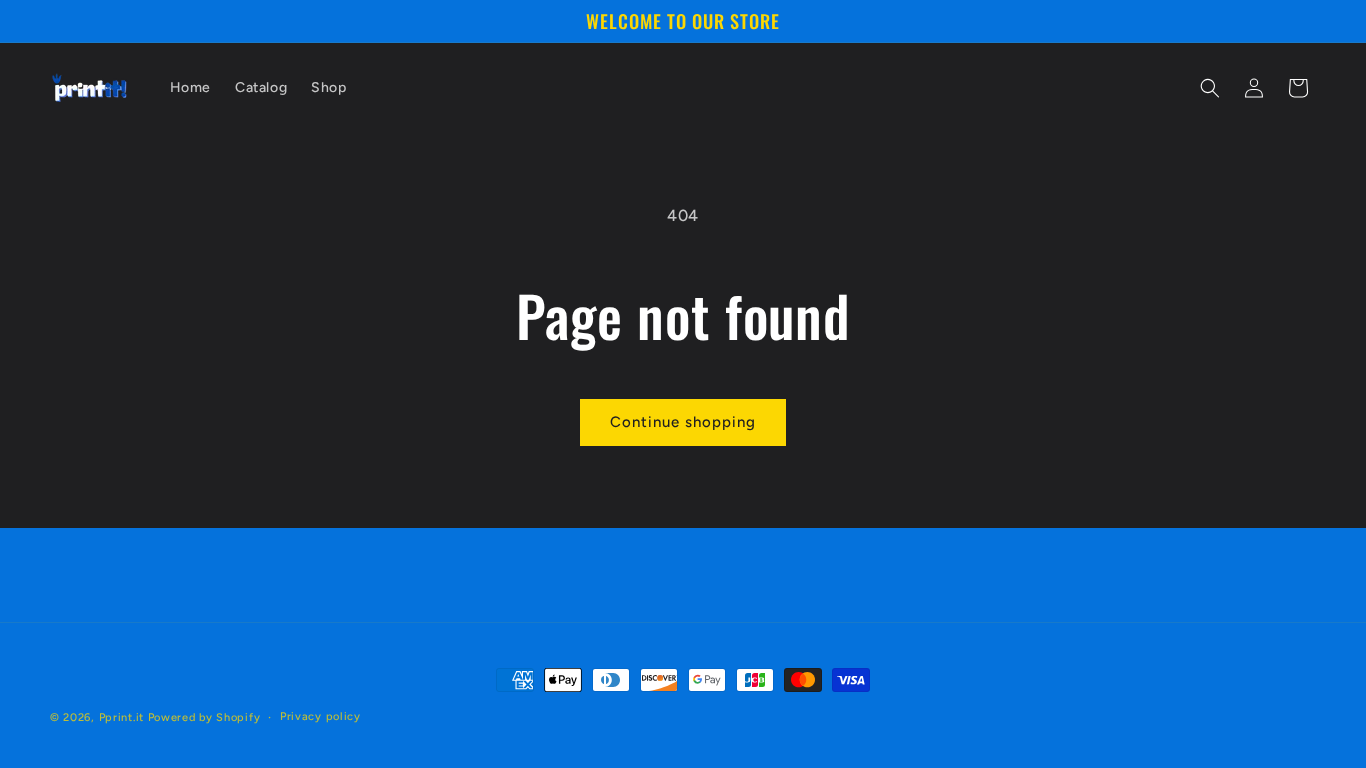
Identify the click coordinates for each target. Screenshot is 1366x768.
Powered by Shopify (204, 717)
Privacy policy (320, 716)
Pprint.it (121, 717)
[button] (1210, 88)
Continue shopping (683, 422)
